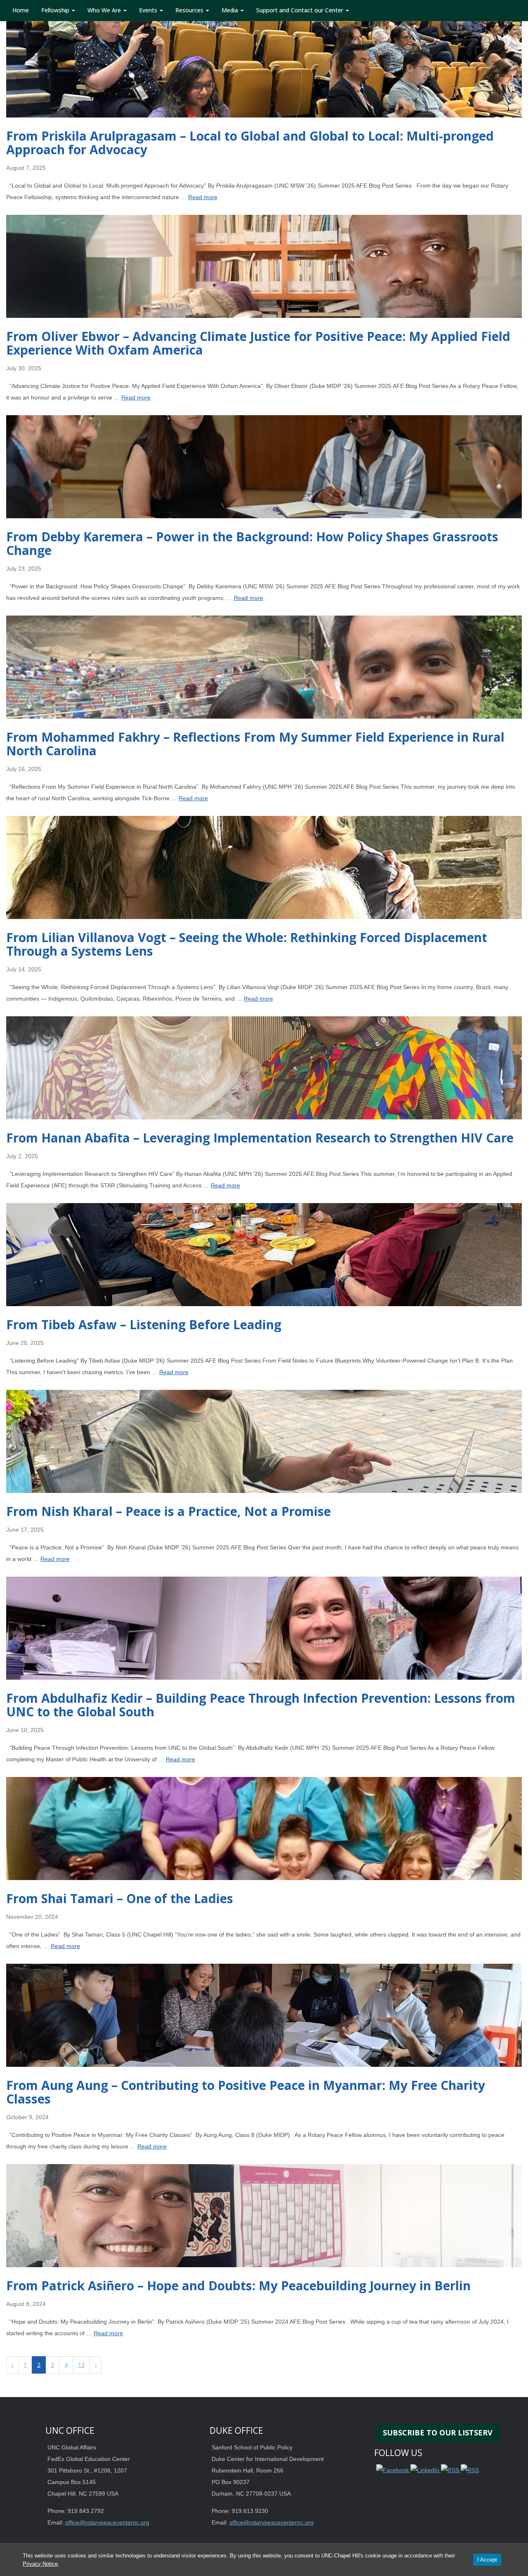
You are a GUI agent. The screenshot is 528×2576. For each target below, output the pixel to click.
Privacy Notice (40, 2564)
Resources (190, 10)
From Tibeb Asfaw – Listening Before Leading (144, 1324)
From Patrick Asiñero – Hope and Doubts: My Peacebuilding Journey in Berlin (238, 2286)
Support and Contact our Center (301, 10)
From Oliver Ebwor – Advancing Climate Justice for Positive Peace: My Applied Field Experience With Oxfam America (258, 343)
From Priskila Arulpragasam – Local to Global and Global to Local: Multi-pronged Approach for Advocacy (250, 143)
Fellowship (56, 10)
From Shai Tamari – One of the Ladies (120, 1898)
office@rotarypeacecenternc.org (107, 2522)
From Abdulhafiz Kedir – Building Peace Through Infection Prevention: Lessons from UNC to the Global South (261, 1705)
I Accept (487, 2560)
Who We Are (105, 10)
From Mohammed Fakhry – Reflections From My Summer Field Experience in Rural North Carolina (255, 744)
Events (149, 10)
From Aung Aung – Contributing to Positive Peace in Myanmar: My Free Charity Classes (246, 2092)
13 (81, 2365)
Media (231, 10)
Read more (203, 197)
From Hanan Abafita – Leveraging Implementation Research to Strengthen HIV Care (260, 1138)
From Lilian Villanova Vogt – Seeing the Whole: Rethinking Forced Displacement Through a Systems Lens (247, 944)
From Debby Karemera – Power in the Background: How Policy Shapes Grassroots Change (252, 543)
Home (21, 10)
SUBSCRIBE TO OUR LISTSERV (438, 2433)
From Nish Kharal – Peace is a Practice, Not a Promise (169, 1511)
